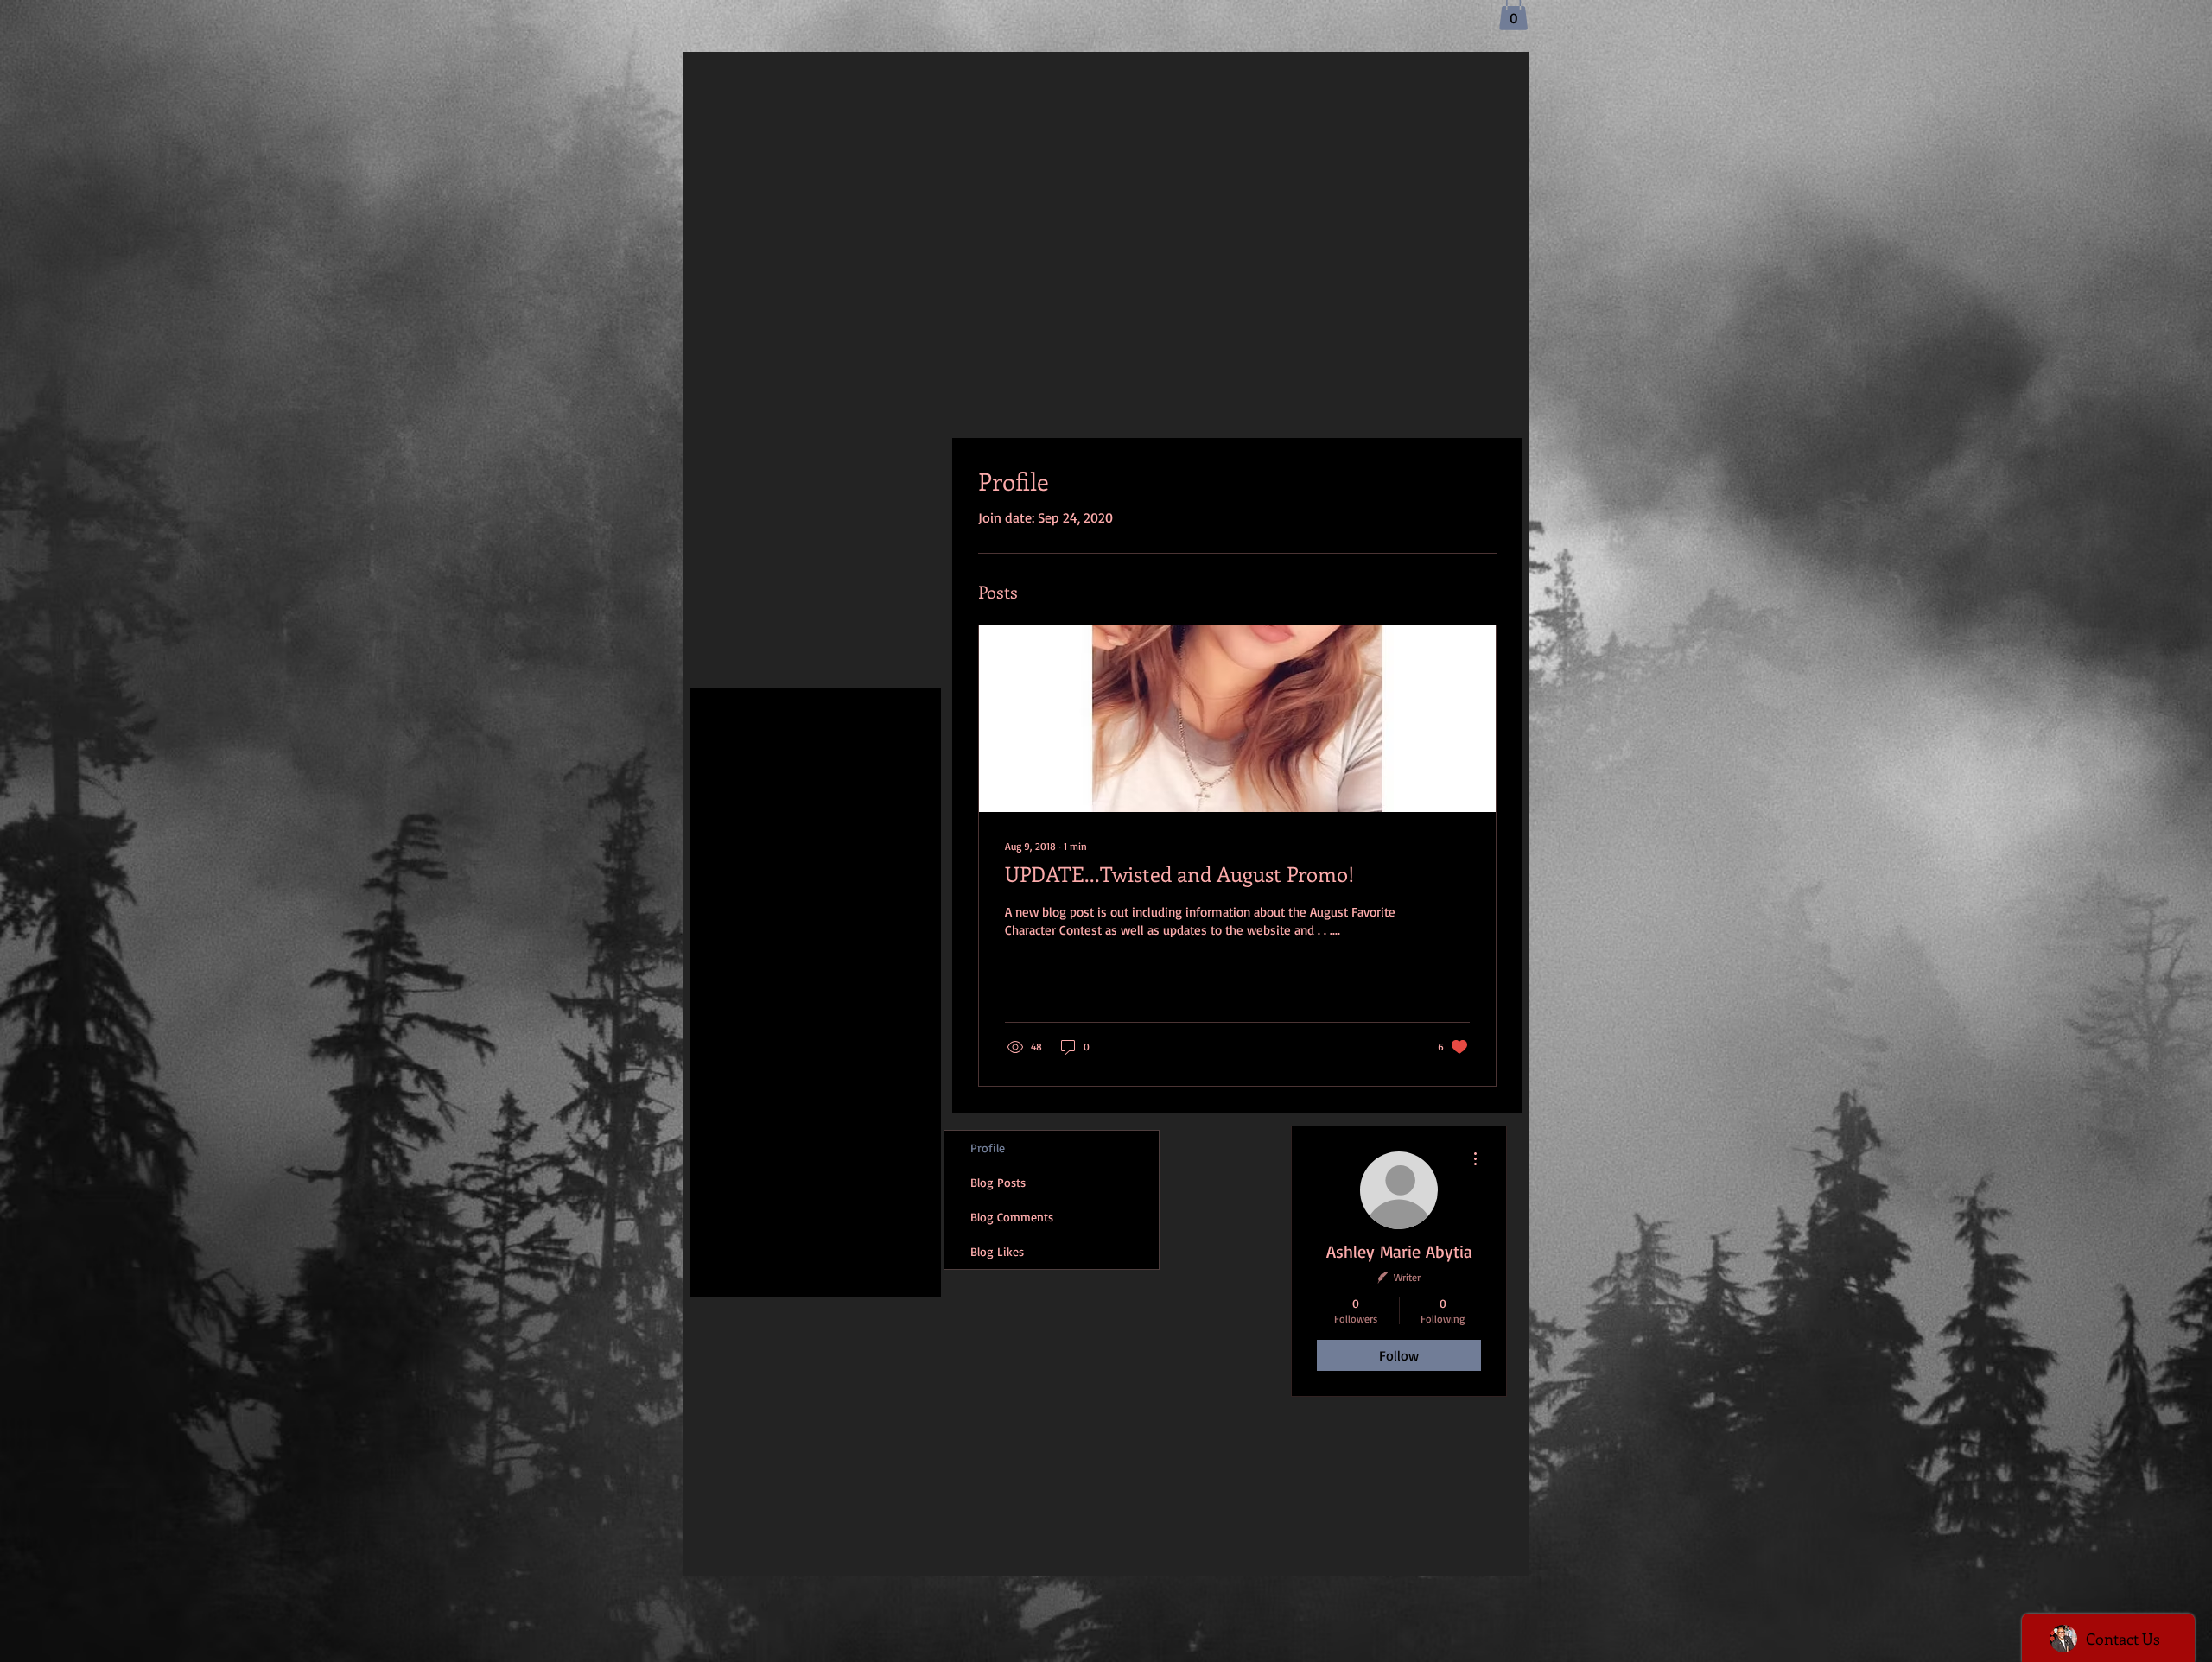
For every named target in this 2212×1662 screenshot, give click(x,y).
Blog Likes (997, 1251)
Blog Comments (1012, 1217)
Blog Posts (998, 1182)
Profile (988, 1148)
